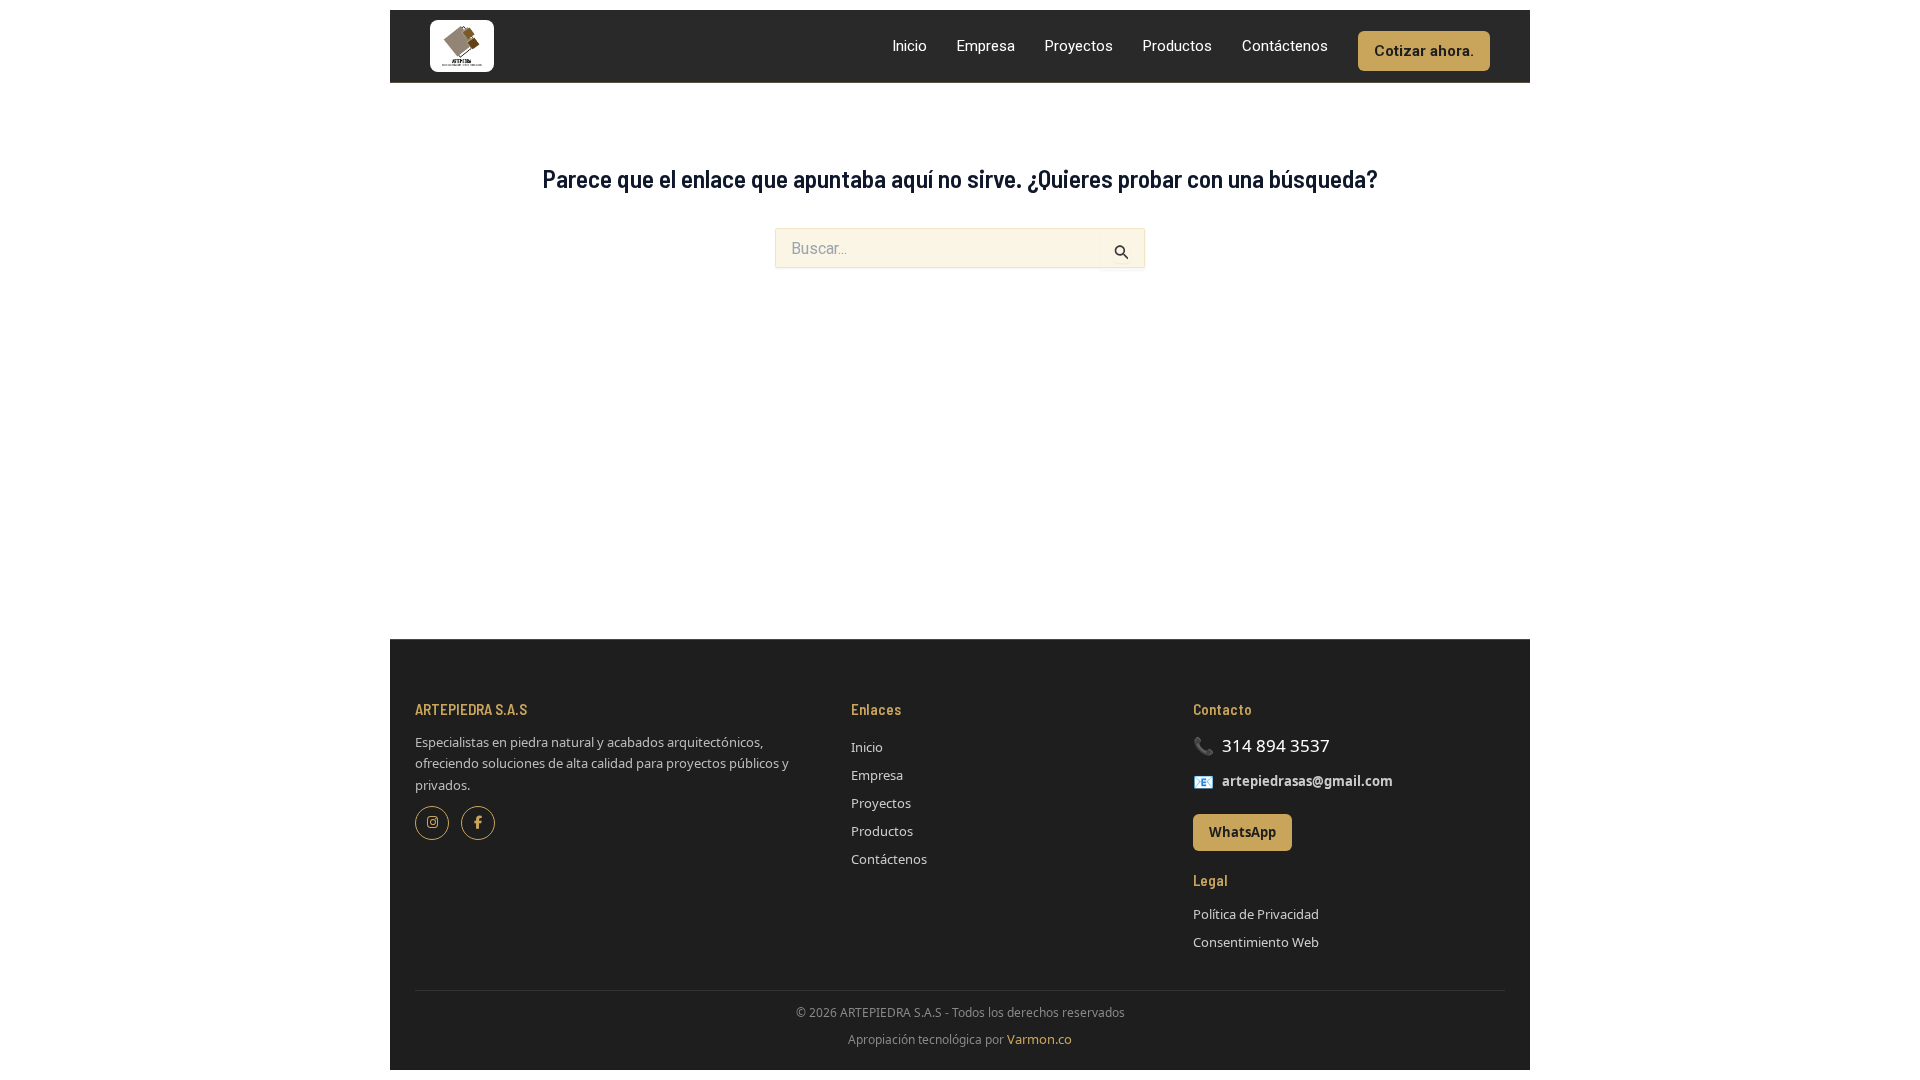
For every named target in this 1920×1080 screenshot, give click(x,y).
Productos (1177, 46)
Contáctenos (1285, 46)
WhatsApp (1242, 832)
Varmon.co (1039, 1039)
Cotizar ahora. (1424, 51)
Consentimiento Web (1256, 942)
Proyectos (1079, 46)
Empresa (986, 46)
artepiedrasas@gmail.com (1307, 781)
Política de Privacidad (1256, 914)
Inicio (909, 46)
